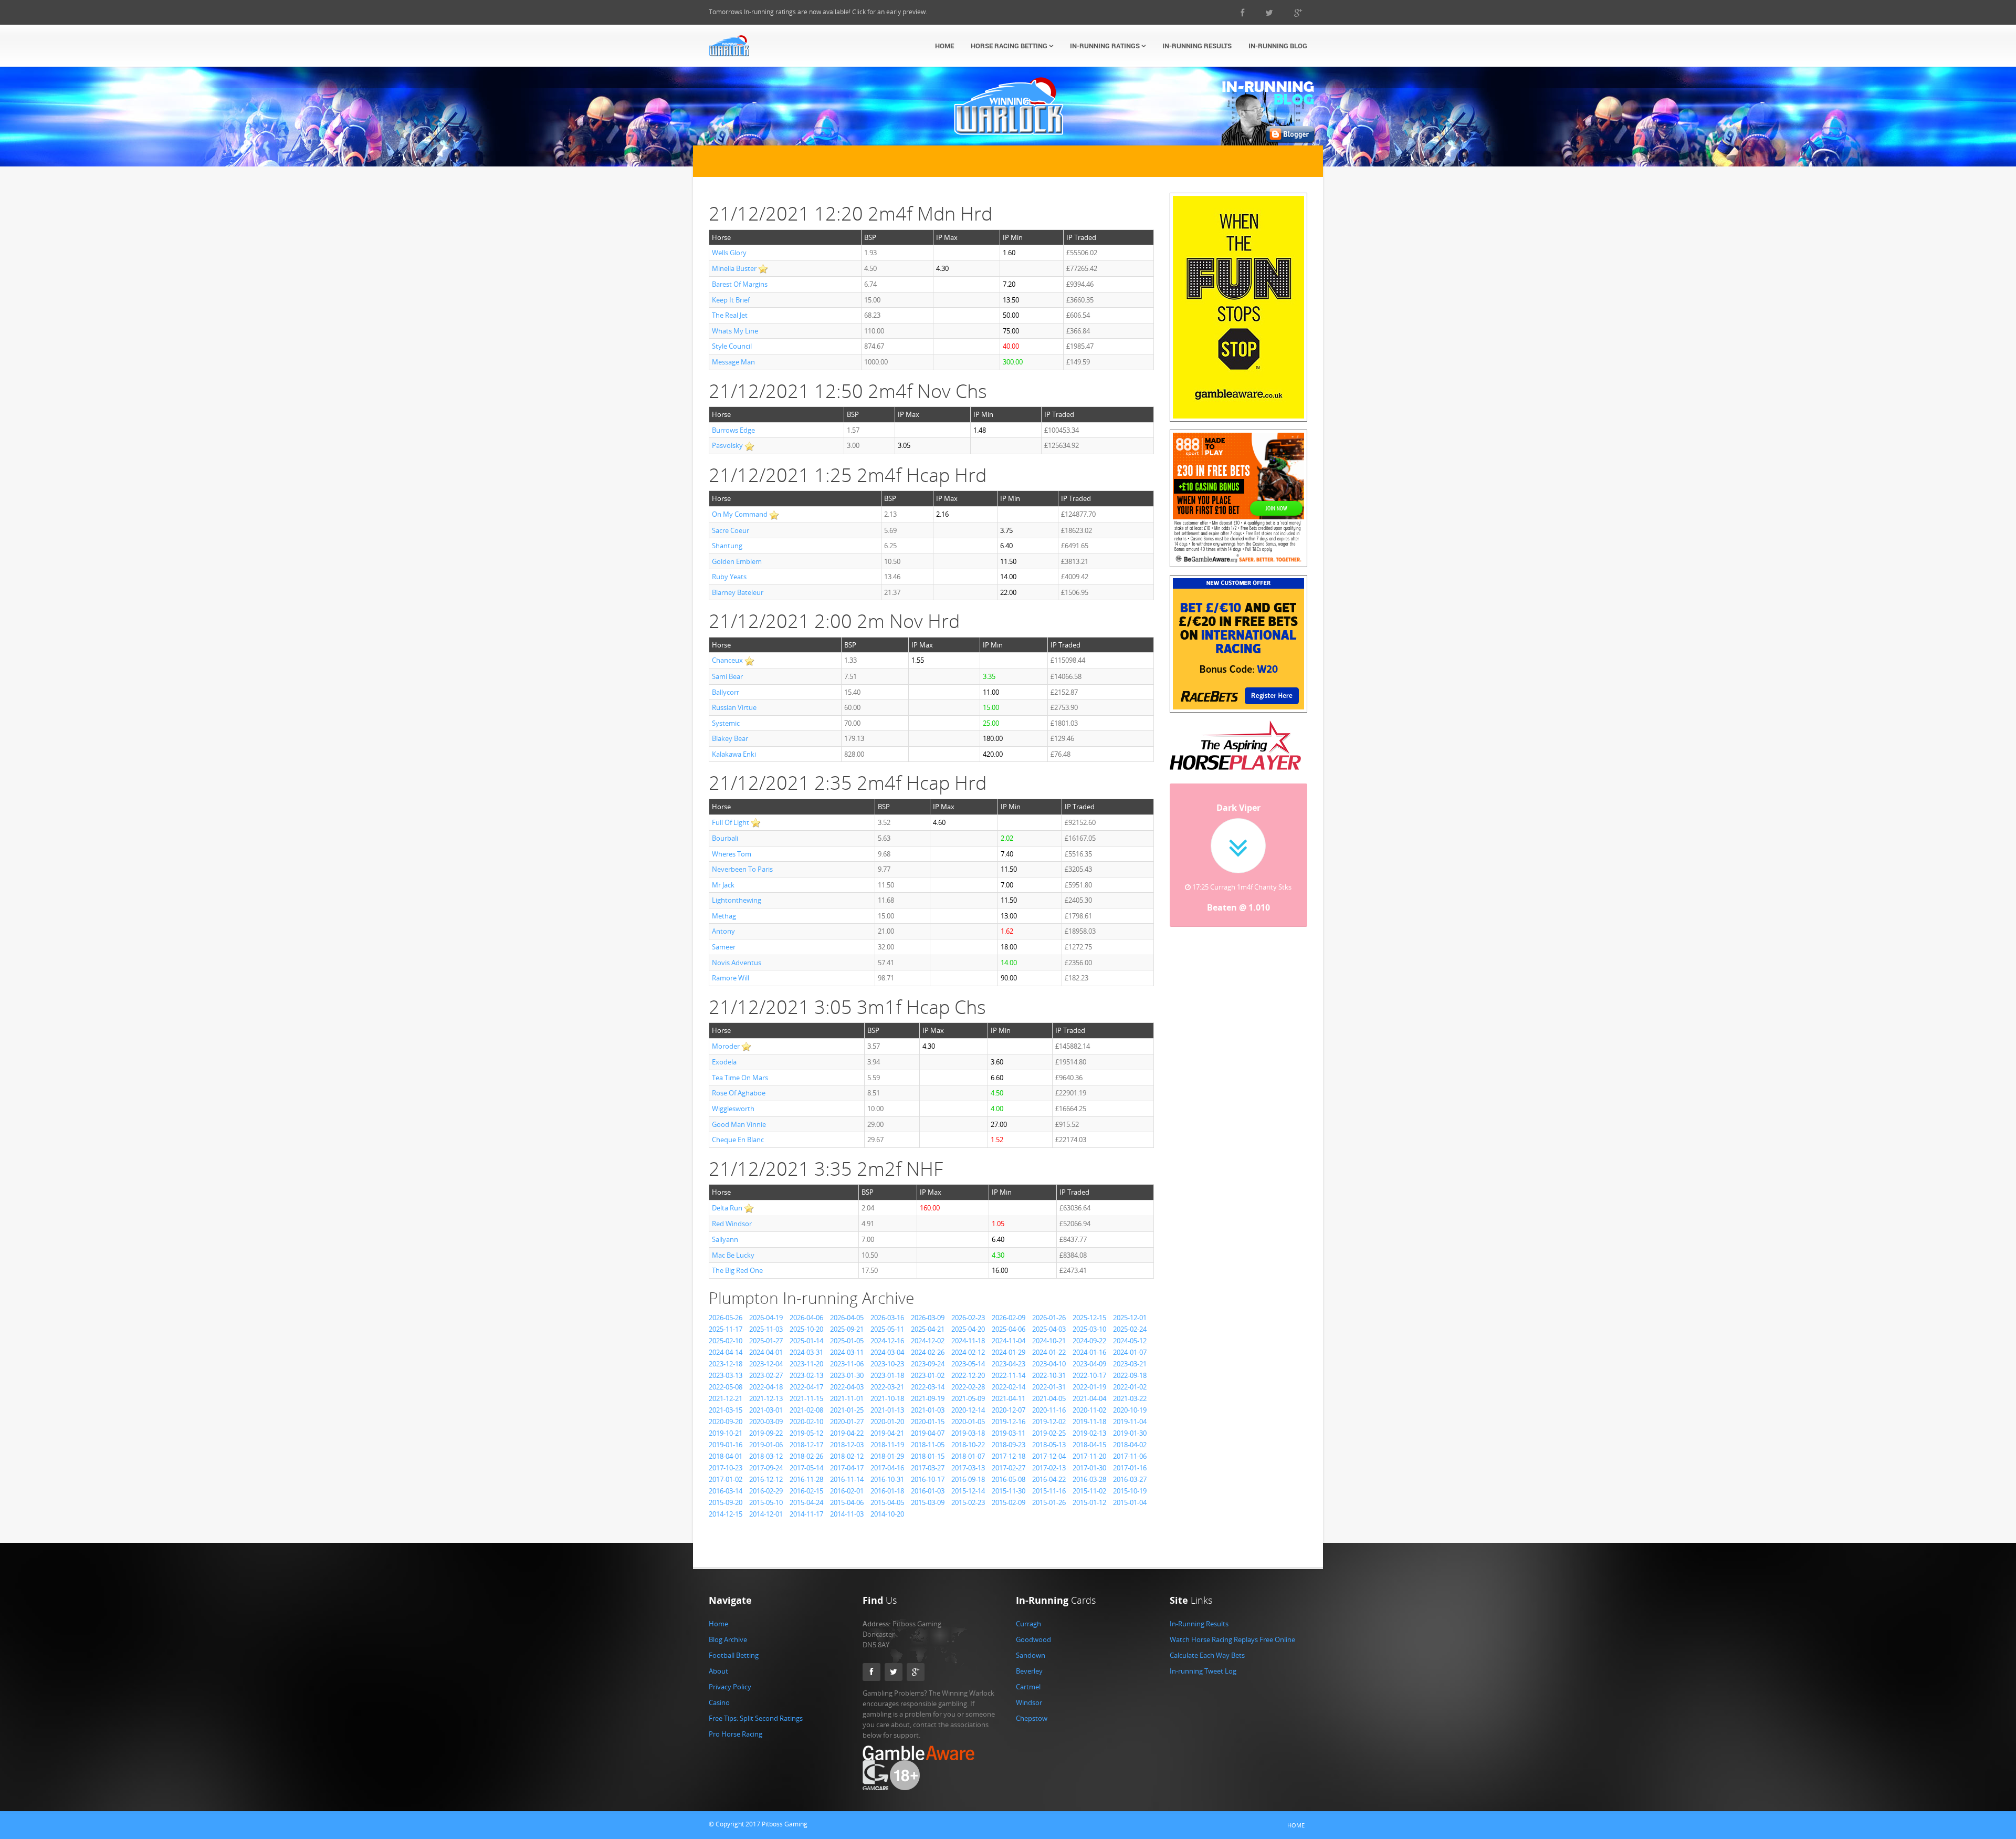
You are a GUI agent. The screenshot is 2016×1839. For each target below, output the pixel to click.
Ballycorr (726, 692)
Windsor (1029, 1702)
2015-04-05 (887, 1502)
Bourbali (725, 838)
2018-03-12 (766, 1456)
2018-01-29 (887, 1456)
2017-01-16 (1130, 1468)
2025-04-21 (928, 1329)
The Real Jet (730, 315)
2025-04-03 (1049, 1329)
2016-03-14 (726, 1491)
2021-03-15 (726, 1410)
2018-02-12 (847, 1456)
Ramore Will (731, 978)
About (718, 1671)
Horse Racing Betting (1010, 46)
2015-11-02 (1089, 1491)
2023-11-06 (847, 1364)
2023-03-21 (1130, 1364)
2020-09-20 (726, 1422)
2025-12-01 (1130, 1318)
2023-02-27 (766, 1375)
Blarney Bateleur (738, 592)
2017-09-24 (766, 1468)
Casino (719, 1702)
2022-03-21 (887, 1387)
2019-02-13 (1089, 1433)
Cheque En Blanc (738, 1140)
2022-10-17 (1089, 1375)
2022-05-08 (726, 1387)
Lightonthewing (737, 900)
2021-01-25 (847, 1410)
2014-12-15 (726, 1514)
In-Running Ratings (1106, 46)
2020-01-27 (847, 1422)
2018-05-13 (1049, 1445)
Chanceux (727, 660)
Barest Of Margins (740, 284)
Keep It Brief (731, 300)
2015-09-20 (726, 1502)
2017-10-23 (726, 1468)
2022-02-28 (968, 1387)
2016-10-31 (887, 1479)
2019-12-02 (1049, 1422)
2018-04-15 (1089, 1445)
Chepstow (1032, 1718)
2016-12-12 (766, 1479)
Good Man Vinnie (739, 1124)
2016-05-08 (1009, 1479)
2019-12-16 (1009, 1422)
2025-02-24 (1130, 1329)
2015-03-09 (928, 1502)
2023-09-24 (928, 1364)
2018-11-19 (887, 1445)
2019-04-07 (928, 1433)
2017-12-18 (1009, 1456)
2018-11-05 (928, 1445)
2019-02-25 (1049, 1433)
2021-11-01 (847, 1398)
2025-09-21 (847, 1329)
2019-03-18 (968, 1433)
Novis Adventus (737, 963)
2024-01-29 (1009, 1352)
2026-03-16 (887, 1318)
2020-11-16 (1049, 1410)
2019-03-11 (1009, 1433)
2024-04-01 (766, 1352)
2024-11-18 (968, 1341)
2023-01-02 (928, 1375)
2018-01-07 (968, 1456)
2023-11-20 (806, 1364)
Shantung (727, 546)
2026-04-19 (766, 1318)
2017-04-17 (847, 1468)
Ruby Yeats (729, 577)
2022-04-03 (847, 1387)
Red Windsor (732, 1224)
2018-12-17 (806, 1445)
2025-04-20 (968, 1329)
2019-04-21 (887, 1433)
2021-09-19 (928, 1398)
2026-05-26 (726, 1318)
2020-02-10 (806, 1422)
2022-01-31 (1049, 1387)
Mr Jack (723, 885)
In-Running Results (1197, 46)
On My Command (740, 514)
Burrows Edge (733, 430)
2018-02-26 (806, 1456)
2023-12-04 (766, 1364)
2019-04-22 (847, 1433)
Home (944, 46)
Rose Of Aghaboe (739, 1093)
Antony (723, 931)
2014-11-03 (847, 1514)
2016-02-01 (847, 1491)
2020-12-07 (1009, 1410)
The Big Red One (737, 1270)
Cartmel (1028, 1687)
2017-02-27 (1009, 1468)
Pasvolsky (727, 445)
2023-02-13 (806, 1375)
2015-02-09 (1009, 1502)
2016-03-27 (1130, 1479)
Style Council (732, 346)
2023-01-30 (847, 1375)
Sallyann (725, 1239)
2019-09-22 (766, 1433)
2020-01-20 (887, 1422)
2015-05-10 (766, 1502)
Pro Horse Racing (736, 1734)
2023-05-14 (968, 1364)
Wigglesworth (733, 1109)
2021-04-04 (1089, 1398)
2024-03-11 (847, 1352)
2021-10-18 (887, 1398)
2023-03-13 (726, 1375)
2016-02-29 (766, 1491)
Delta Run (727, 1208)
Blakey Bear (730, 738)
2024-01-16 (1089, 1352)
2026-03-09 (928, 1318)
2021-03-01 (766, 1410)
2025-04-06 (1009, 1329)
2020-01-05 (968, 1422)
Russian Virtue (734, 707)
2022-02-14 (1009, 1387)
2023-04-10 (1049, 1364)
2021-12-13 (766, 1398)
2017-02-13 (1049, 1468)
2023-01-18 (887, 1375)
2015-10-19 (1130, 1491)
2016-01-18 (887, 1491)
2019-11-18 (1089, 1422)
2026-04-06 (806, 1318)
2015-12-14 (968, 1491)
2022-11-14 (1009, 1375)
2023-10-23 (887, 1364)
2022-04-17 (806, 1387)
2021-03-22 (1130, 1398)
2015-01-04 (1130, 1502)
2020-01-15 (928, 1422)
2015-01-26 (1049, 1502)
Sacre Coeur (731, 530)
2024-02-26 (928, 1352)
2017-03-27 (928, 1468)
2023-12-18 (726, 1364)
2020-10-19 (1130, 1410)
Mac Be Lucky (733, 1255)
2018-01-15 (928, 1456)
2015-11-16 (1049, 1491)
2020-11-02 (1089, 1410)
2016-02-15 (806, 1491)
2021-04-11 (1009, 1398)
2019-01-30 (1130, 1433)
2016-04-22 (1049, 1479)
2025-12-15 (1089, 1318)
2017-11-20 (1089, 1456)
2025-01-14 (806, 1341)
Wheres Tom (732, 854)
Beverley (1029, 1671)
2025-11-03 (766, 1329)
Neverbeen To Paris (742, 869)
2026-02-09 (1009, 1318)
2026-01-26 (1049, 1318)
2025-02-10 (726, 1341)
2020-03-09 (766, 1422)
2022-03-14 (928, 1387)
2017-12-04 (1049, 1456)
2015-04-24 (806, 1502)
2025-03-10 (1089, 1329)
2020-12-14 (968, 1410)
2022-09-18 (1130, 1375)
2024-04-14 (726, 1352)
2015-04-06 (847, 1502)
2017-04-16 (887, 1468)
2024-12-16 (887, 1341)
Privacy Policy (730, 1687)
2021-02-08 (806, 1410)
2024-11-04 (1009, 1341)
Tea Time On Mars (740, 1078)
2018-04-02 (1130, 1445)
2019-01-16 (726, 1445)
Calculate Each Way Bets (1207, 1655)
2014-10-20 (887, 1514)
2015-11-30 (1009, 1491)
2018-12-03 (847, 1445)
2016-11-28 (806, 1479)
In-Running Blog (1278, 46)
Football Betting (734, 1655)
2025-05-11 (887, 1329)
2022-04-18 (766, 1387)
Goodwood (1033, 1639)
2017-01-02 (726, 1479)
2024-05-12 (1130, 1341)
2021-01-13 (887, 1410)
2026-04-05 (847, 1318)
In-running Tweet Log (1203, 1671)
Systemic (726, 723)
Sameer (724, 947)
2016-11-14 (847, 1479)
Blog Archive (728, 1639)
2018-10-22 (968, 1445)
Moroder (726, 1046)
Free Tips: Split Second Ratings (756, 1718)
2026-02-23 (968, 1318)
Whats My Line (735, 331)
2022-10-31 (1049, 1375)
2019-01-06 (766, 1445)
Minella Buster (734, 268)
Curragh (1028, 1624)
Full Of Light (731, 822)
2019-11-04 (1130, 1422)
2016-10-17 (928, 1479)
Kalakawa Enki (734, 754)
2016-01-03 (928, 1491)
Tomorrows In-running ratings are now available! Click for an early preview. (818, 12)
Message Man (733, 362)
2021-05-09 (968, 1398)
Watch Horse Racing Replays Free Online (1232, 1639)
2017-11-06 (1130, 1456)
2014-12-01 (766, 1514)
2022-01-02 (1130, 1387)
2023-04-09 (1089, 1364)
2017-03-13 (968, 1468)
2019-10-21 (726, 1433)
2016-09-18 (968, 1479)
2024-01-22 (1049, 1352)
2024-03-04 (887, 1352)
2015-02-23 (968, 1502)
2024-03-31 (806, 1352)
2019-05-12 (806, 1433)
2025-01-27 (766, 1341)
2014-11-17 (806, 1514)
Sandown (1031, 1655)
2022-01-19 (1089, 1387)
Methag (724, 916)
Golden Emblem (737, 561)
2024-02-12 (968, 1352)
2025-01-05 (847, 1341)
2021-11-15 (806, 1398)
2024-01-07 (1130, 1352)
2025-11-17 (726, 1329)
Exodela (724, 1062)
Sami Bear (727, 676)
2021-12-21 (726, 1398)
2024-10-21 (1049, 1341)
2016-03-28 (1089, 1479)
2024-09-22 (1089, 1341)
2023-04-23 (1009, 1364)
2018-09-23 (1009, 1445)
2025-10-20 (806, 1329)
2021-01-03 (928, 1410)
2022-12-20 (968, 1375)
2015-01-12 (1089, 1502)
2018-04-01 (726, 1456)
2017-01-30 (1089, 1468)
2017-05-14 (806, 1468)
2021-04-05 (1049, 1398)
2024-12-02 (928, 1341)
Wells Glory (729, 253)
